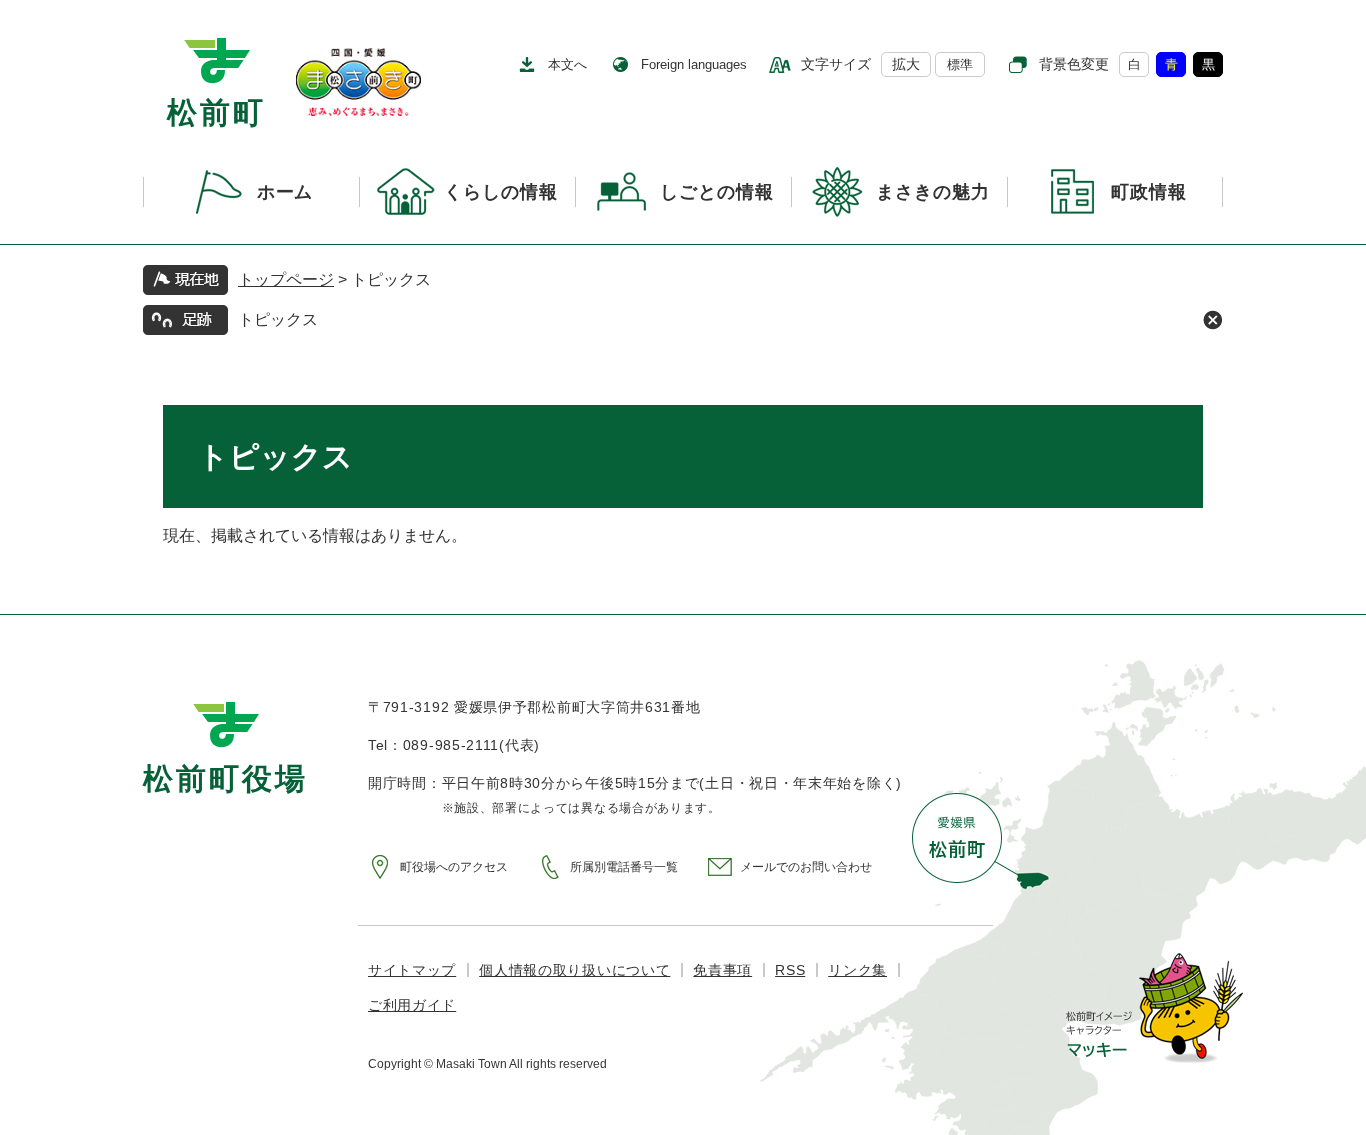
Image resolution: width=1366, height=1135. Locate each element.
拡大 (906, 64)
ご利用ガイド (412, 1005)
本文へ (567, 64)
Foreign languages (694, 64)
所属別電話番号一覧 (624, 867)
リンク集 (857, 970)
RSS (790, 970)
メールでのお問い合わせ (806, 867)
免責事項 (722, 970)
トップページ (286, 279)
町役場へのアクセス (454, 867)
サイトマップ (412, 970)
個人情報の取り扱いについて (574, 970)
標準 (960, 64)
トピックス (278, 319)
